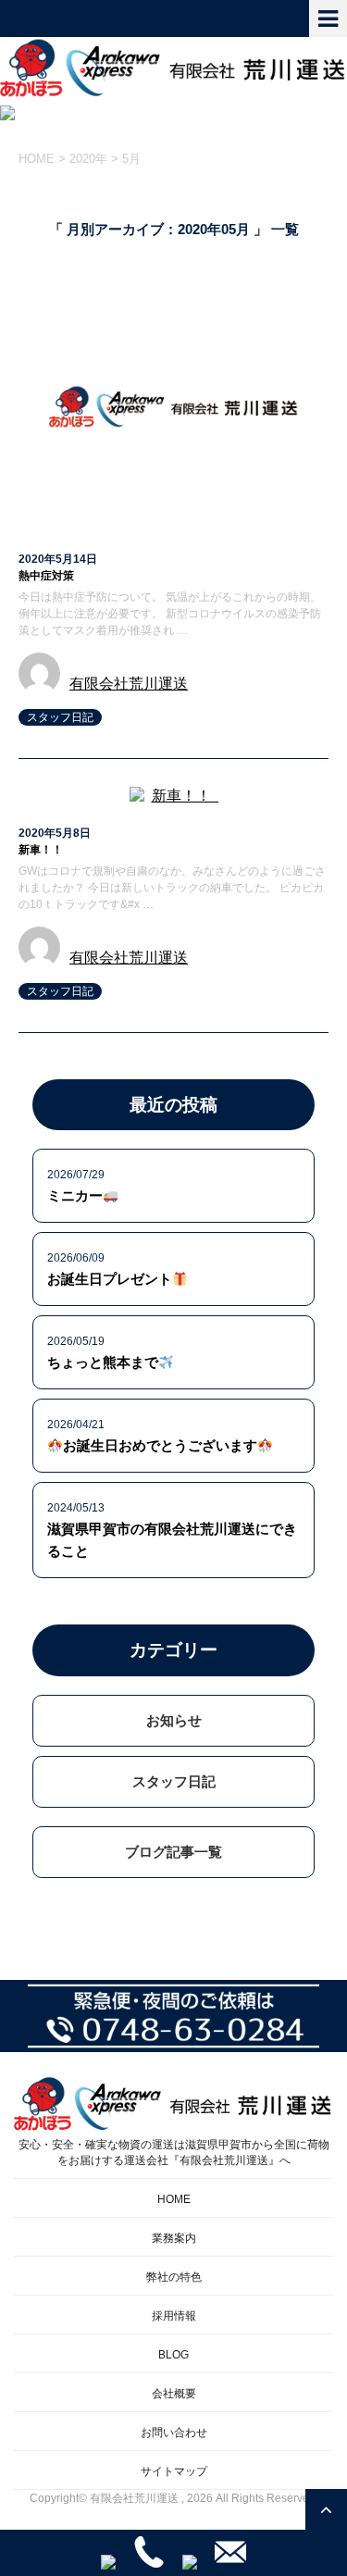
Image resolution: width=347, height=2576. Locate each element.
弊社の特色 (174, 2277)
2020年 (88, 159)
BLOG (173, 2355)
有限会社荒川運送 (129, 684)
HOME (174, 2199)
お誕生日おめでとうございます (160, 1445)
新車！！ (46, 850)
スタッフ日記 (60, 717)
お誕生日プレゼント (110, 1279)
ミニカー (75, 1195)
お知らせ (174, 1720)
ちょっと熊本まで (103, 1362)
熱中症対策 (46, 576)
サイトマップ (174, 2471)
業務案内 (174, 2238)
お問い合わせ (174, 2433)
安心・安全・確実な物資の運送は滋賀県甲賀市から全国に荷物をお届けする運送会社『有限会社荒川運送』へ (174, 2153)
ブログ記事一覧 (173, 1852)
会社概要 (174, 2394)
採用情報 (174, 2316)
